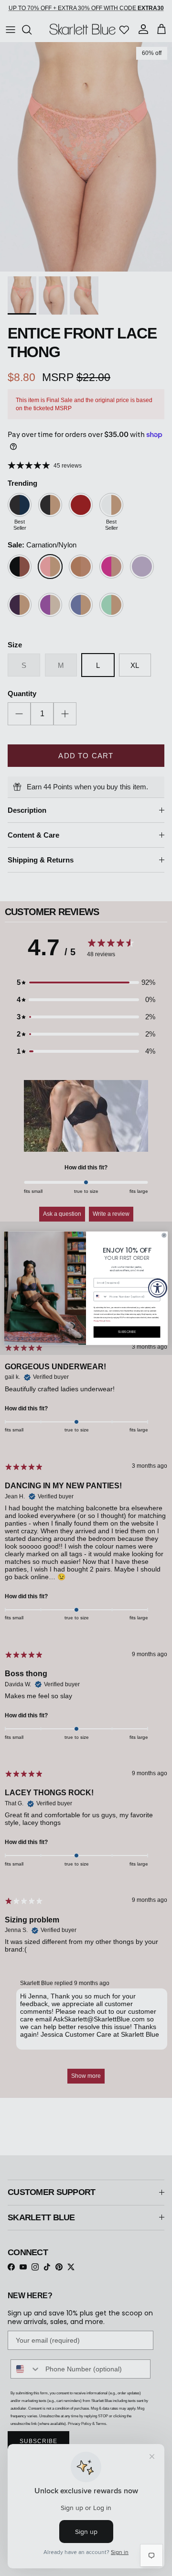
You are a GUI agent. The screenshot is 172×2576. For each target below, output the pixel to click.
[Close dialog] (164, 1235)
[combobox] (101, 1296)
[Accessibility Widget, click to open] (158, 1288)
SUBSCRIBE (127, 1332)
